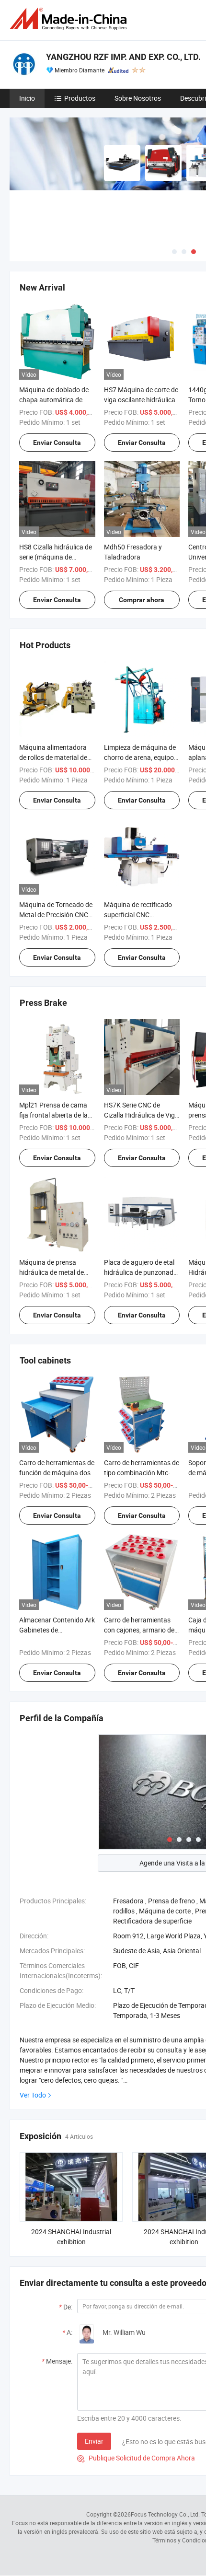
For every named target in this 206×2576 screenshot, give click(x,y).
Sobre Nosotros (138, 98)
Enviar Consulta (57, 443)
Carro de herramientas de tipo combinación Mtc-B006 (142, 1473)
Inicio (27, 98)
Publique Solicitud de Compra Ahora (136, 2458)
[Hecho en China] (70, 19)
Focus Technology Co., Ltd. (165, 2514)
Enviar (94, 2441)
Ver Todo (33, 2095)
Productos (80, 98)
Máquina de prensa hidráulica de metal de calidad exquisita (51, 1272)
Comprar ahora (142, 600)
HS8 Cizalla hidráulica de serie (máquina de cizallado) (56, 557)
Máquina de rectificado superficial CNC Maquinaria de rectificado (142, 915)
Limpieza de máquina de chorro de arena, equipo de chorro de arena (140, 757)
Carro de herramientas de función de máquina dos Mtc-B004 (57, 1473)
